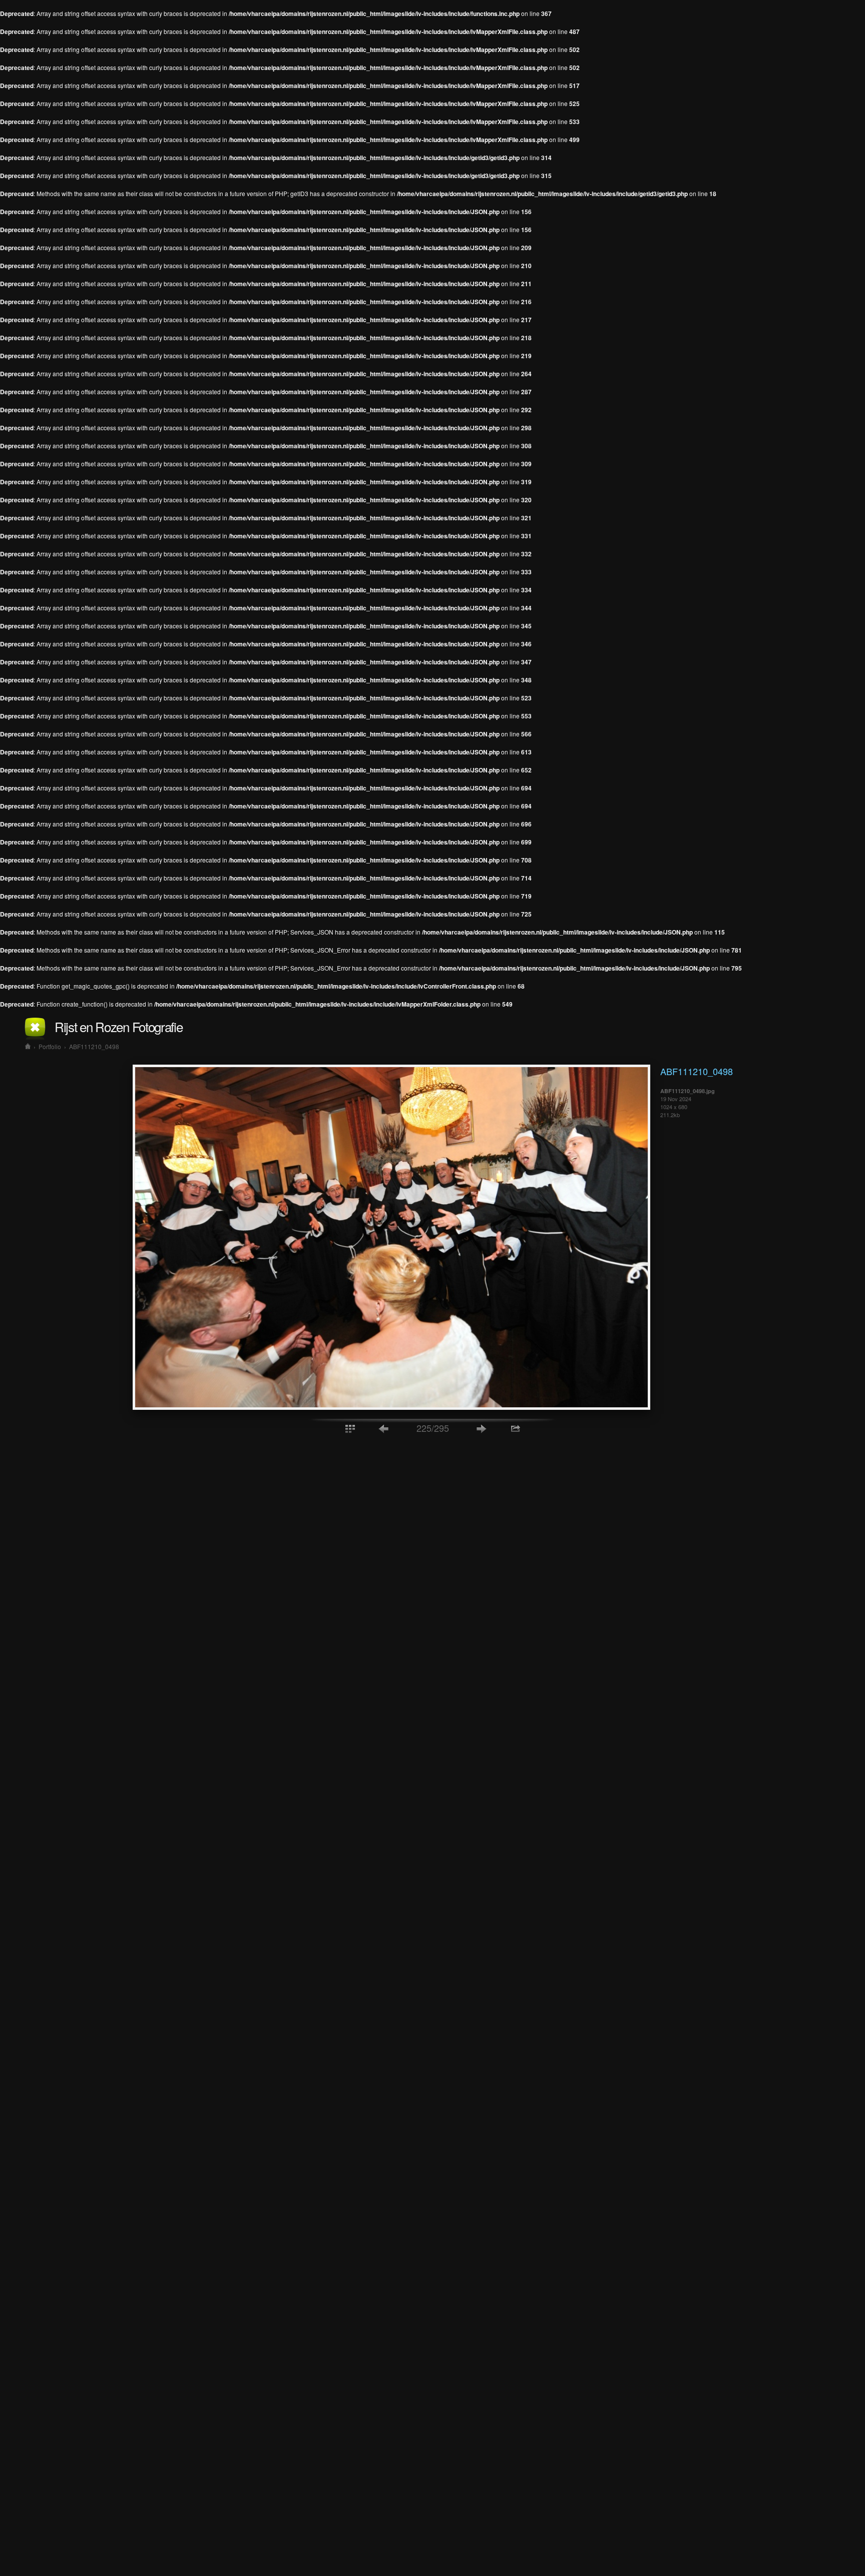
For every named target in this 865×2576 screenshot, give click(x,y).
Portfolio (50, 1046)
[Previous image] (384, 1428)
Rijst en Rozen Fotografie (119, 1026)
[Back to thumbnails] (350, 1428)
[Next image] (482, 1428)
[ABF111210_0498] (391, 1407)
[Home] (28, 1046)
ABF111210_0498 (94, 1046)
